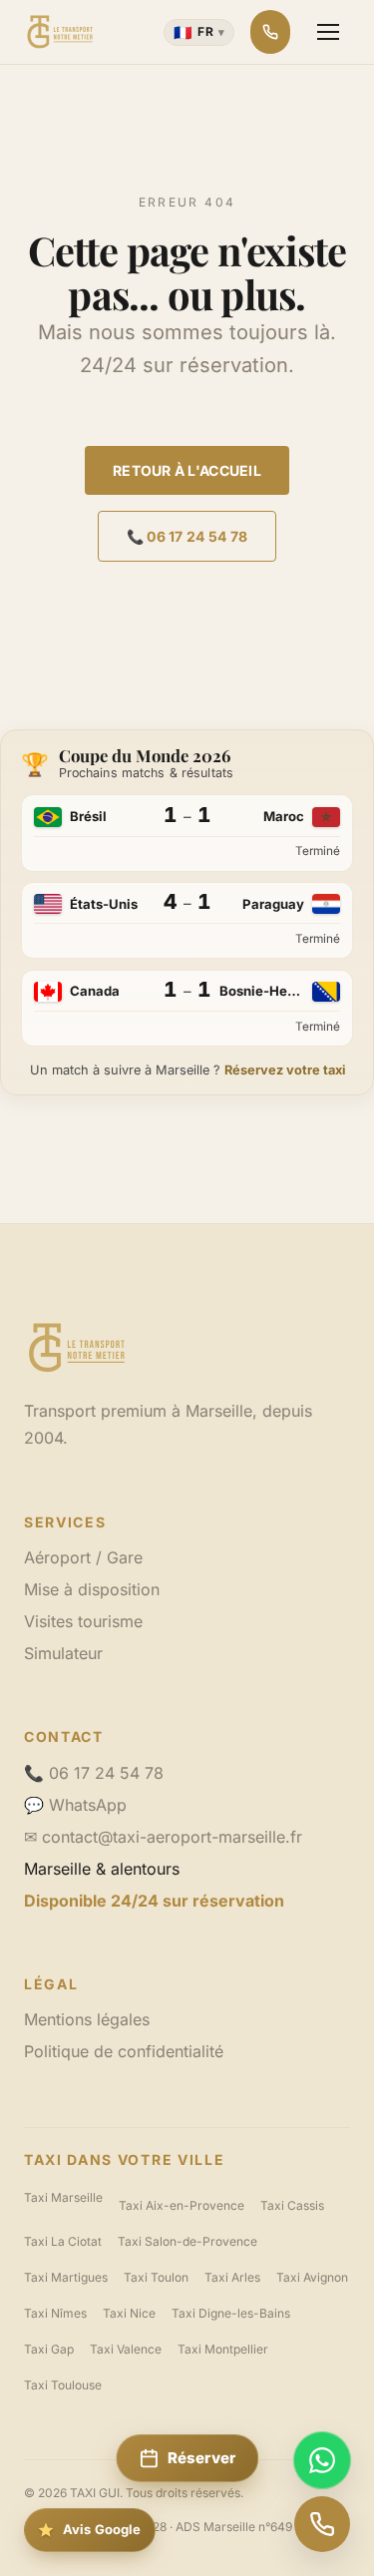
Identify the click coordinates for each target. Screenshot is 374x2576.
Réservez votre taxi (285, 1070)
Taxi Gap (49, 2349)
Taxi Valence (126, 2349)
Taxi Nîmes (55, 2313)
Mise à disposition (92, 1589)
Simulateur (63, 1653)
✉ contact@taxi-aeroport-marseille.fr (163, 1837)
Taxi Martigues (66, 2277)
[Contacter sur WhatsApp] (322, 2460)
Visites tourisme (83, 1621)
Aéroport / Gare (83, 1557)
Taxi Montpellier (223, 2349)
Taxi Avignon (312, 2277)
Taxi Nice (129, 2313)
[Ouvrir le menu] (328, 32)
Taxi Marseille (63, 2197)
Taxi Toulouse (63, 2385)
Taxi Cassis (292, 2205)
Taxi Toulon (156, 2277)
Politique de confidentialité (124, 2051)
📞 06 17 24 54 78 (187, 536)
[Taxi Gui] (60, 32)
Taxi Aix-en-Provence (182, 2205)
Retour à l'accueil (187, 470)
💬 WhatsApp (75, 1805)
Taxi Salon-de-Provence (187, 2241)
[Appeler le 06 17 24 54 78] (322, 2524)
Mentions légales (87, 2019)
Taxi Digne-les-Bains (231, 2313)
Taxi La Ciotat (63, 2241)
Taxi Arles (232, 2277)
